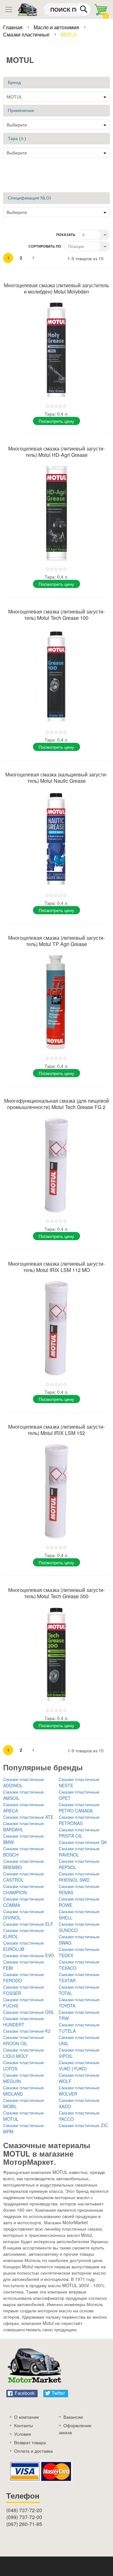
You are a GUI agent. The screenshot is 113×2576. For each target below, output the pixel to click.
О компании (27, 2417)
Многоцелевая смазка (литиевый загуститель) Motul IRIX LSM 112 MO (56, 1267)
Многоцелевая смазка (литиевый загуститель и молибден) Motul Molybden (56, 288)
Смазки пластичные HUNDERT (24, 2021)
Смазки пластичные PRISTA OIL (79, 1833)
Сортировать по (45, 246)
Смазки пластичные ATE (28, 1817)
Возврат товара (30, 2442)
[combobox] (67, 9)
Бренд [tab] (14, 82)
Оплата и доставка (33, 2451)
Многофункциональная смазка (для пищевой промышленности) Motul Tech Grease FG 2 (56, 1104)
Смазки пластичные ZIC (83, 2125)
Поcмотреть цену (56, 421)
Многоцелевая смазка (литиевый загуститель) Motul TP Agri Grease (56, 941)
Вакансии (73, 2417)
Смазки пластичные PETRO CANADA (79, 1807)
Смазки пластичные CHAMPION (24, 1889)
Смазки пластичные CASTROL (24, 1877)
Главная (13, 27)
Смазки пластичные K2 (27, 2031)
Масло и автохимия (57, 27)
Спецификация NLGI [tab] (29, 198)
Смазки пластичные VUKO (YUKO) (79, 2065)
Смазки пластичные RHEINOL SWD (79, 1877)
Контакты (24, 2425)
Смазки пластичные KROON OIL (24, 2040)
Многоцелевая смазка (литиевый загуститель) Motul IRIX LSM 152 (56, 1430)
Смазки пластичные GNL (29, 2012)
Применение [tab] (21, 110)
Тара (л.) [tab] (17, 138)
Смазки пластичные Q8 (83, 1842)
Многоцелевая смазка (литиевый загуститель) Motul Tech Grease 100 (56, 615)
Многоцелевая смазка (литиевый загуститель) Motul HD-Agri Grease (56, 452)
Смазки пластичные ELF (28, 1924)
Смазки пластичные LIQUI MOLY (24, 2053)
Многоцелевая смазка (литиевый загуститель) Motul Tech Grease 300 (56, 1593)
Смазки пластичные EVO (29, 1955)
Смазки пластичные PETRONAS (79, 1820)
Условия (23, 2434)
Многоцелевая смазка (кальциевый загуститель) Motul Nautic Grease (56, 778)
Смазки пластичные (27, 34)
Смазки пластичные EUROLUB (24, 1946)
